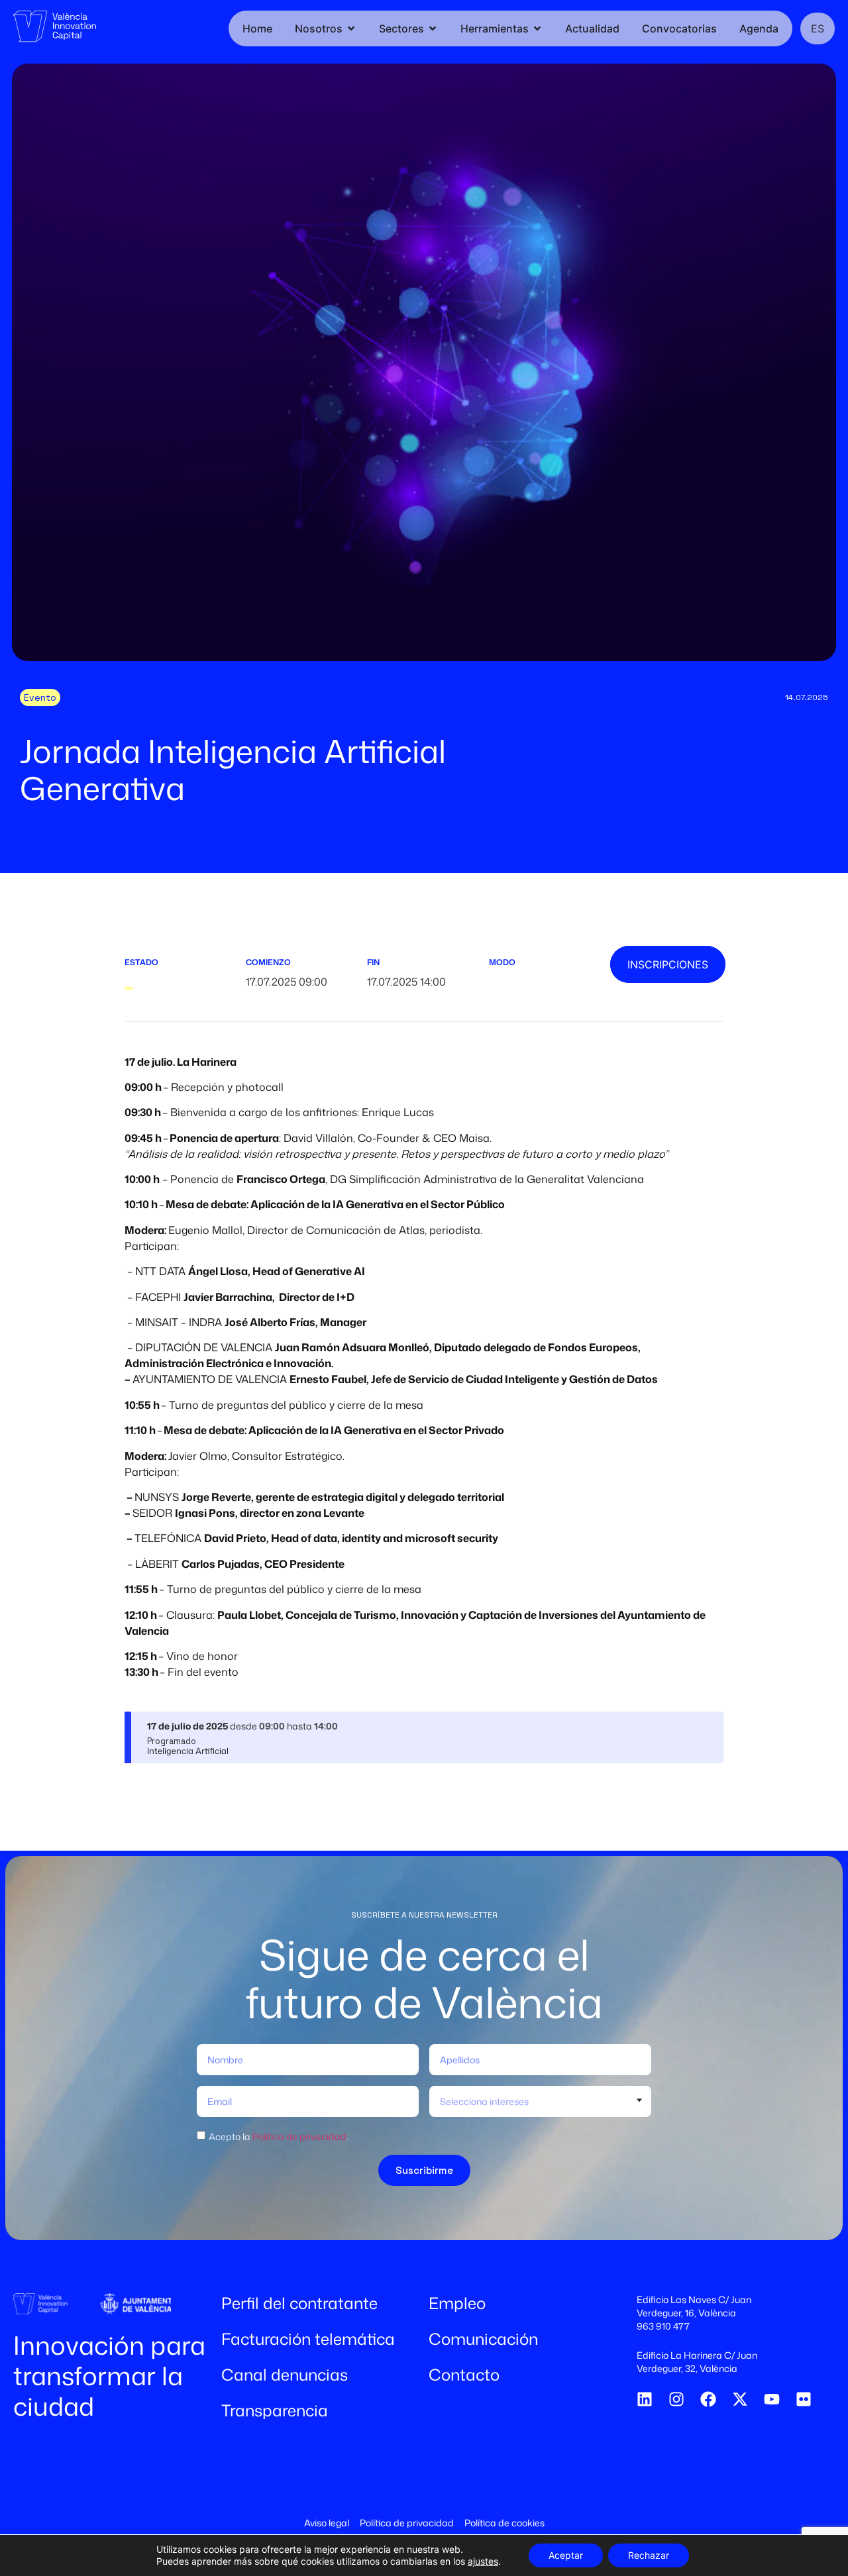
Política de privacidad (299, 2137)
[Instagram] (676, 2399)
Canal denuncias (285, 2375)
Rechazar (649, 2555)
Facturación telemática (308, 2339)
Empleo (457, 2303)
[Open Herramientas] (537, 28)
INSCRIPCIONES (668, 964)
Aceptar (566, 2555)
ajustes (483, 2561)
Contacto (464, 2375)
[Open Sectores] (433, 28)
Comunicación (483, 2339)
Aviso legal (327, 2523)
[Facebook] (708, 2399)
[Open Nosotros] (351, 28)
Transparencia (275, 2410)
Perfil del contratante (299, 2303)
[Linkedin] (645, 2399)
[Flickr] (804, 2399)
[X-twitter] (740, 2399)
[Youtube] (772, 2399)
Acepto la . (279, 2137)
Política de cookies (504, 2523)
